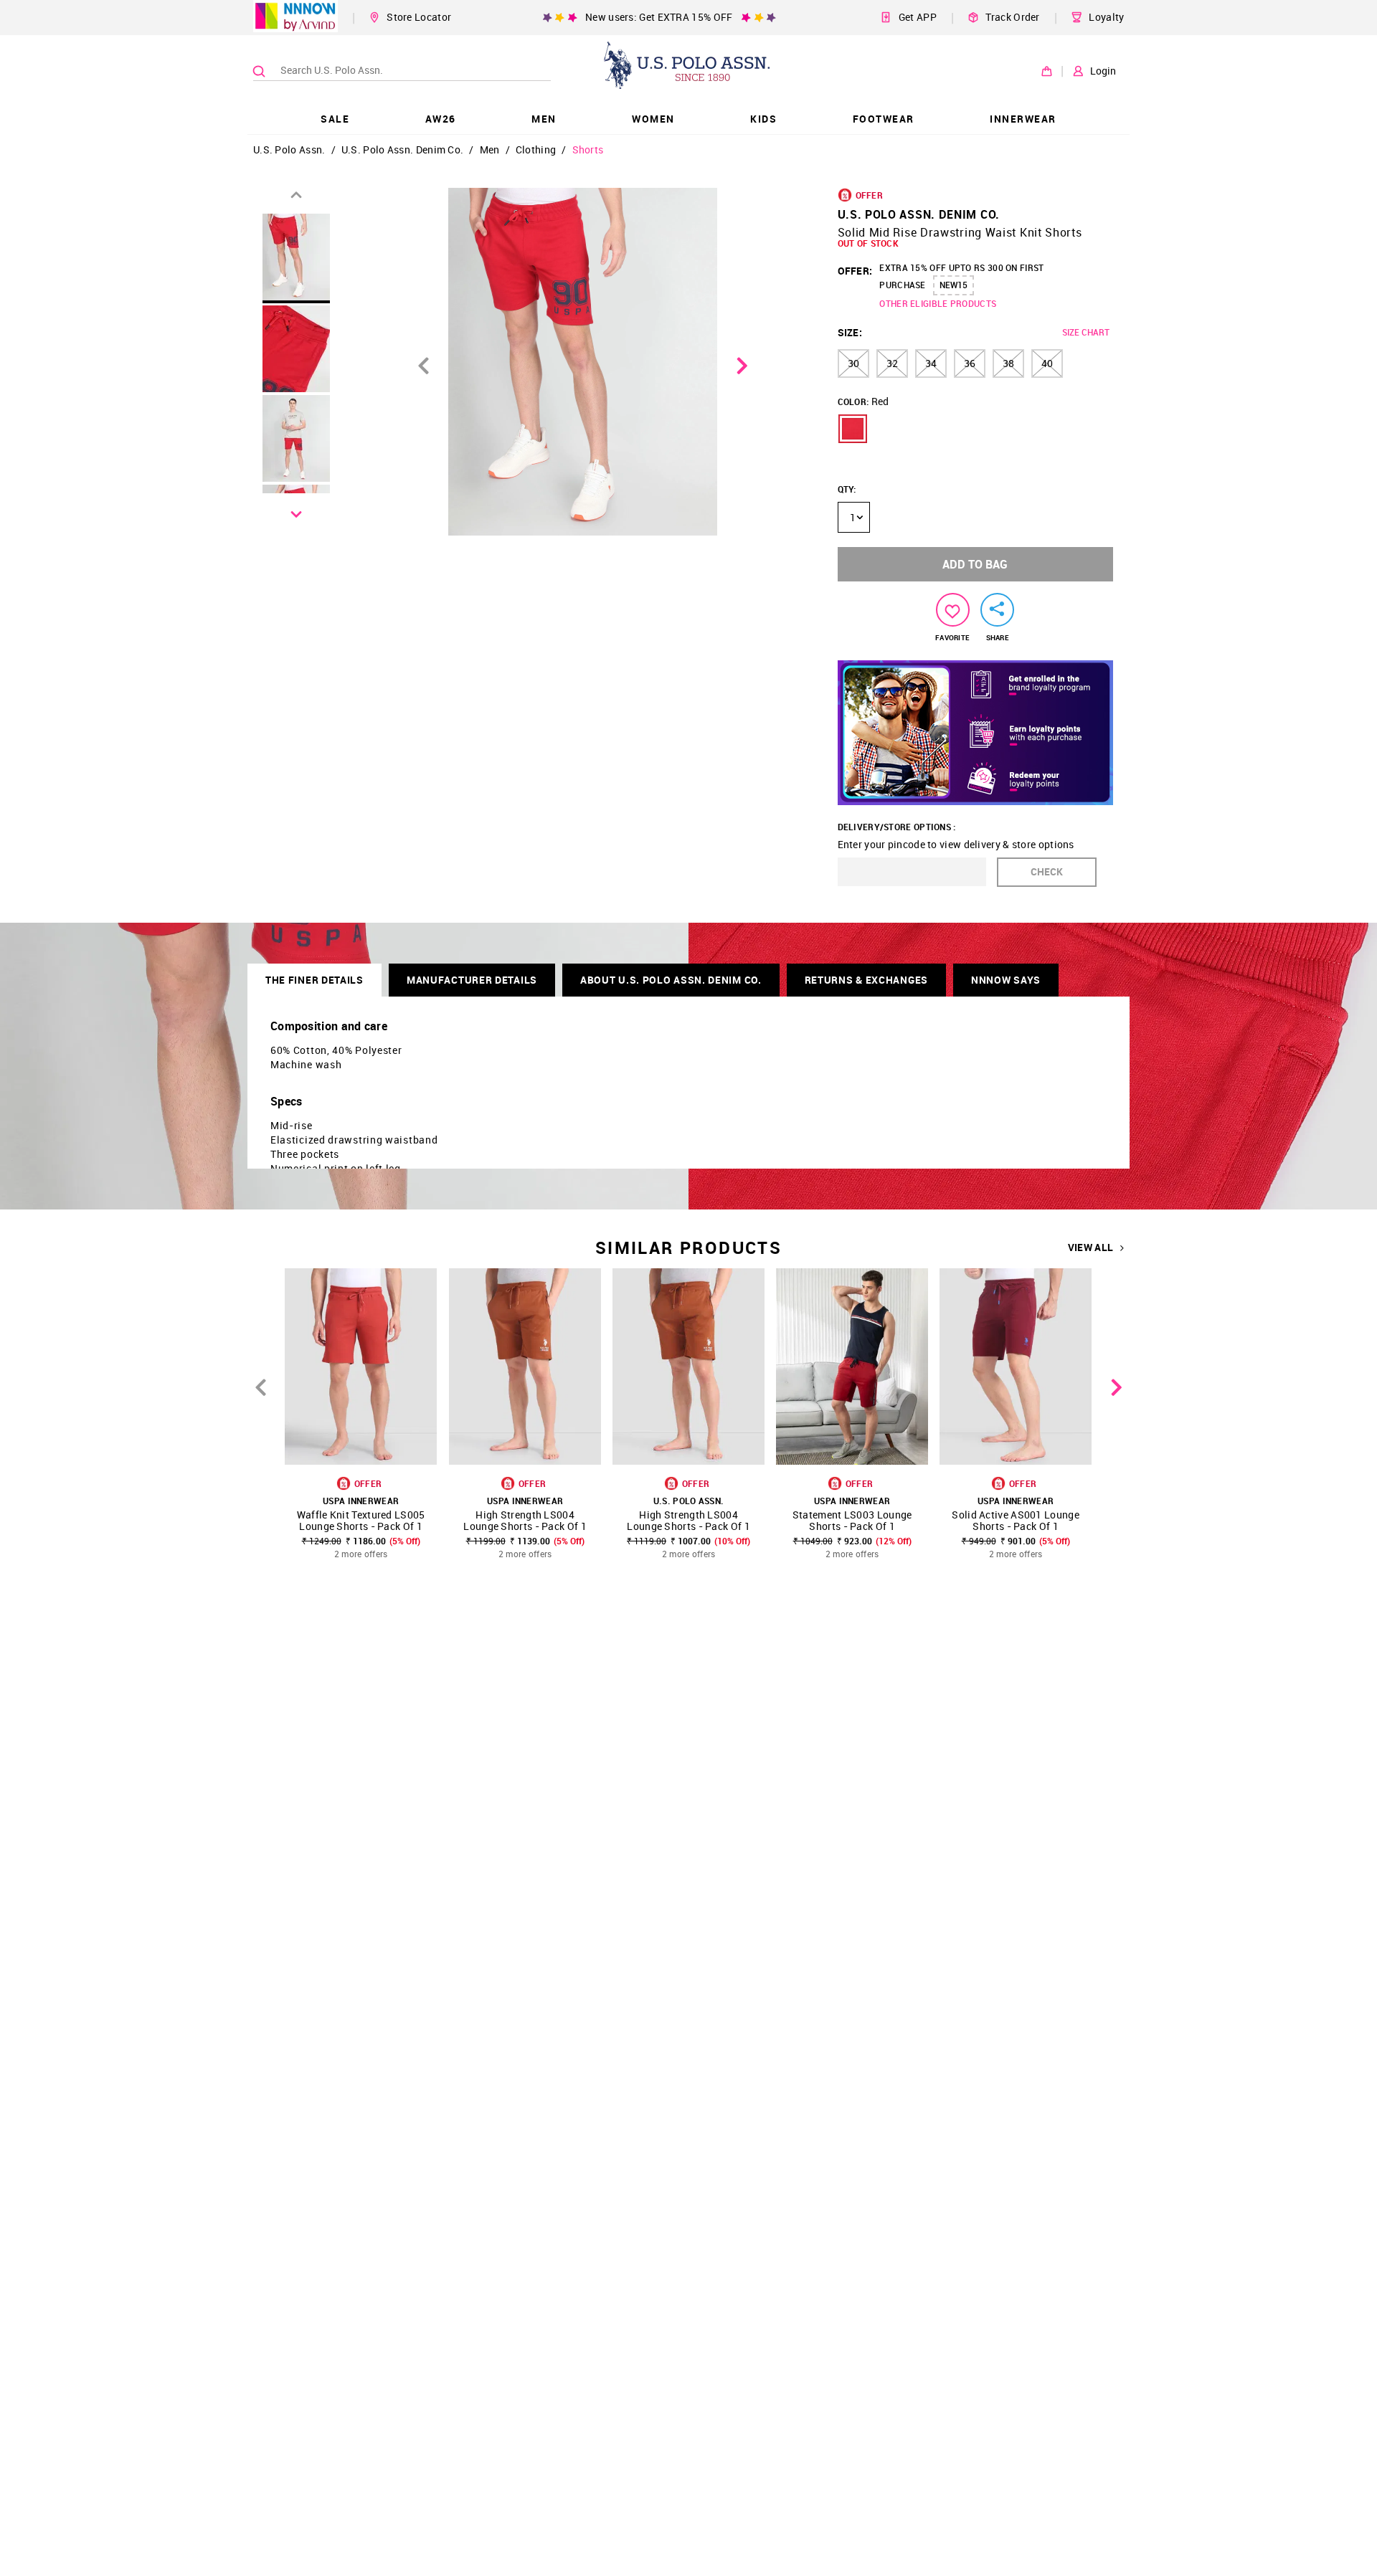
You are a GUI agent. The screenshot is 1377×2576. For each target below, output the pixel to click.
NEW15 (954, 285)
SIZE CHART (1086, 332)
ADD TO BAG (975, 564)
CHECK (1047, 871)
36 (970, 363)
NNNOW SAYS (1006, 980)
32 (892, 363)
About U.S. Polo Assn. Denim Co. (671, 980)
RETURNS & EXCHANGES (866, 980)
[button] (853, 429)
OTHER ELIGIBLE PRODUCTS (938, 303)
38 (1008, 363)
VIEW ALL (1090, 1247)
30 (853, 363)
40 (1047, 363)
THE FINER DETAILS (314, 980)
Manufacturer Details (472, 980)
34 (931, 363)
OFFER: (855, 271)
